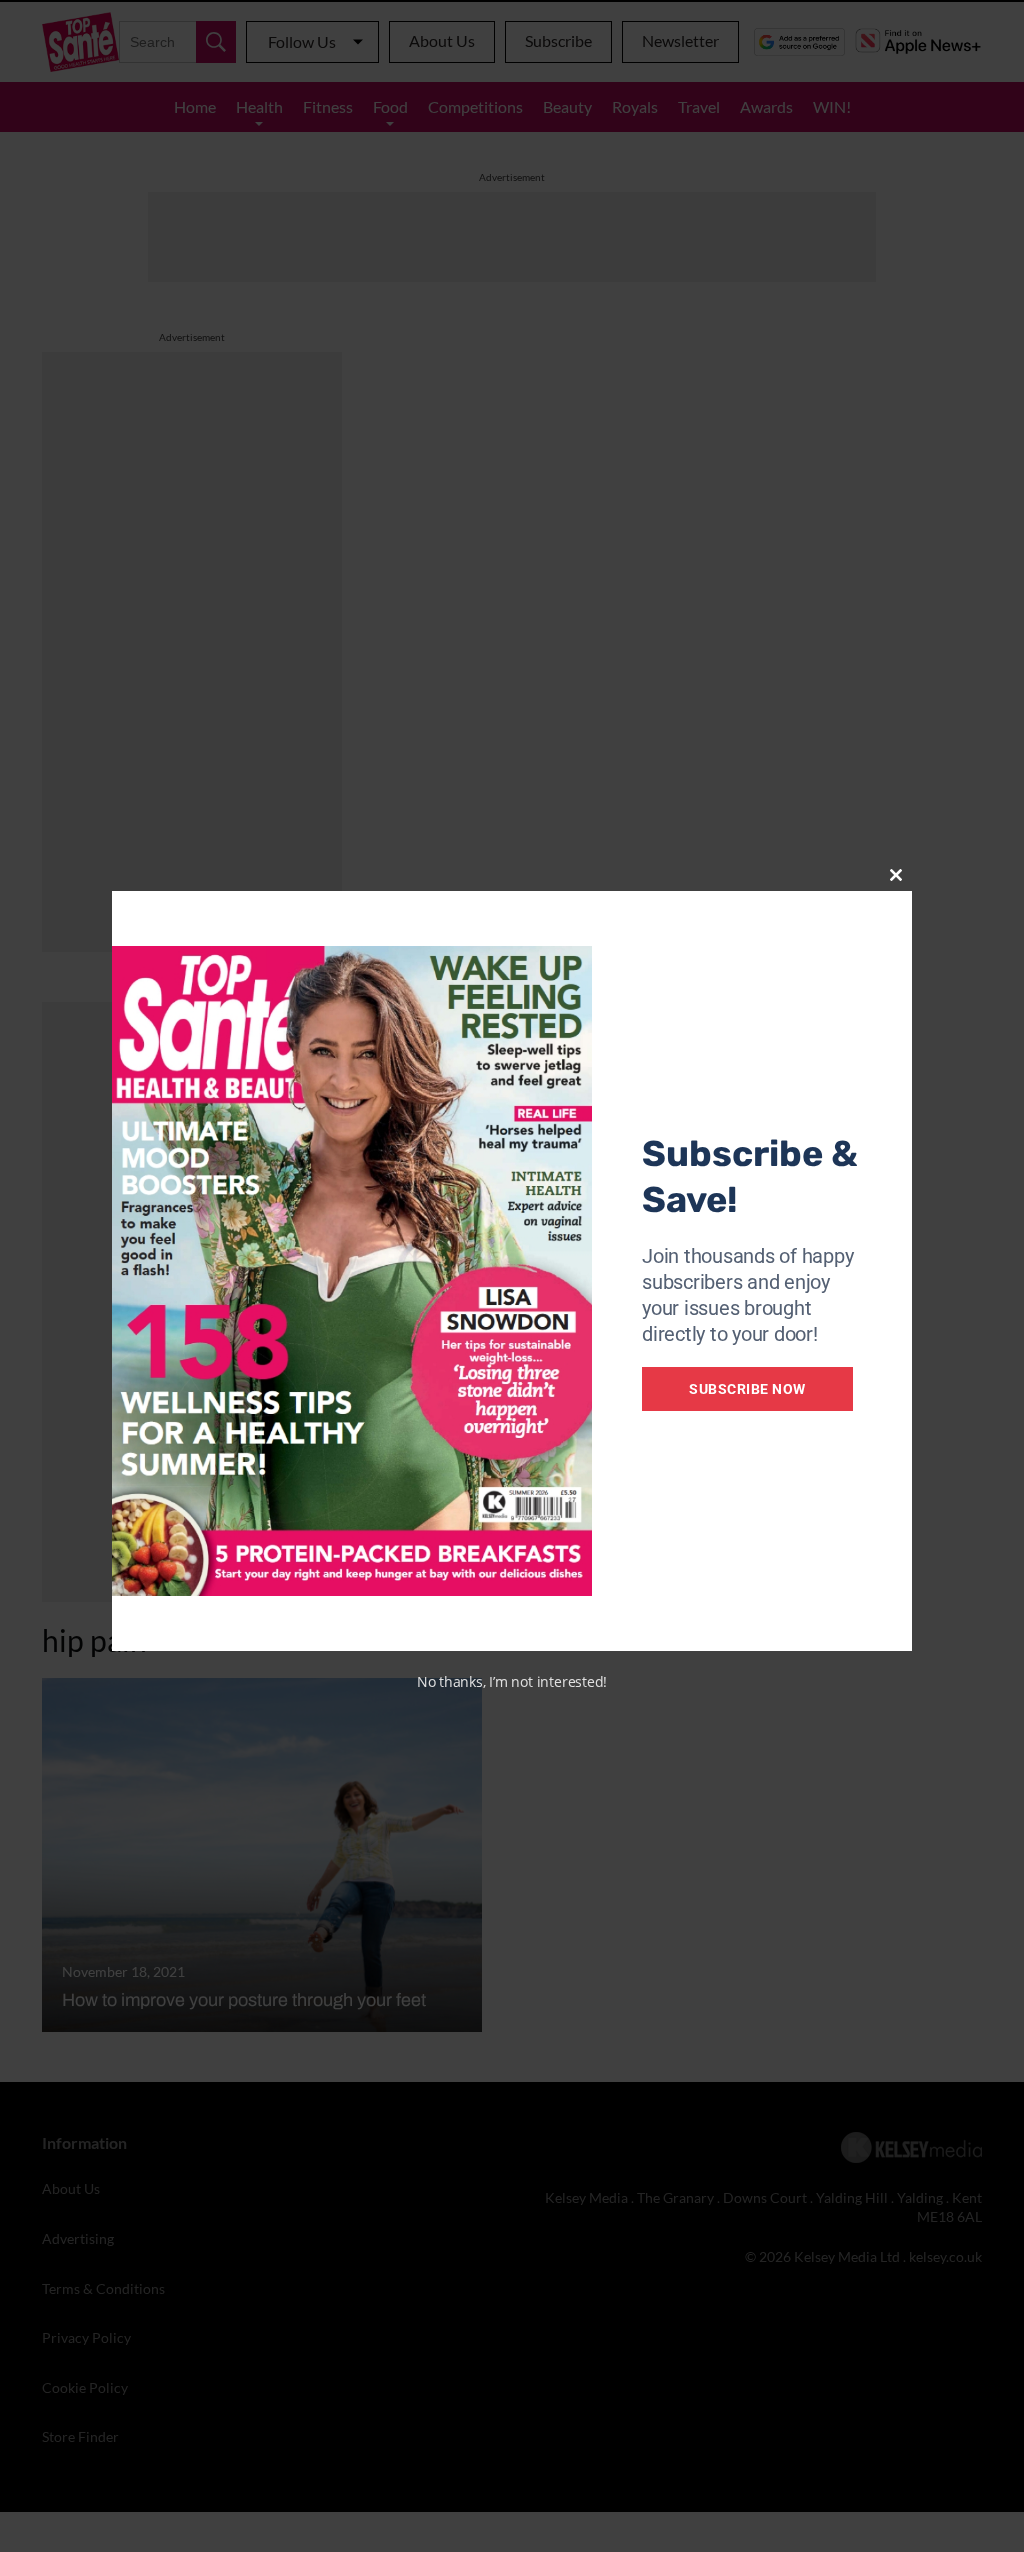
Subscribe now (747, 1389)
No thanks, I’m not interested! (512, 1681)
